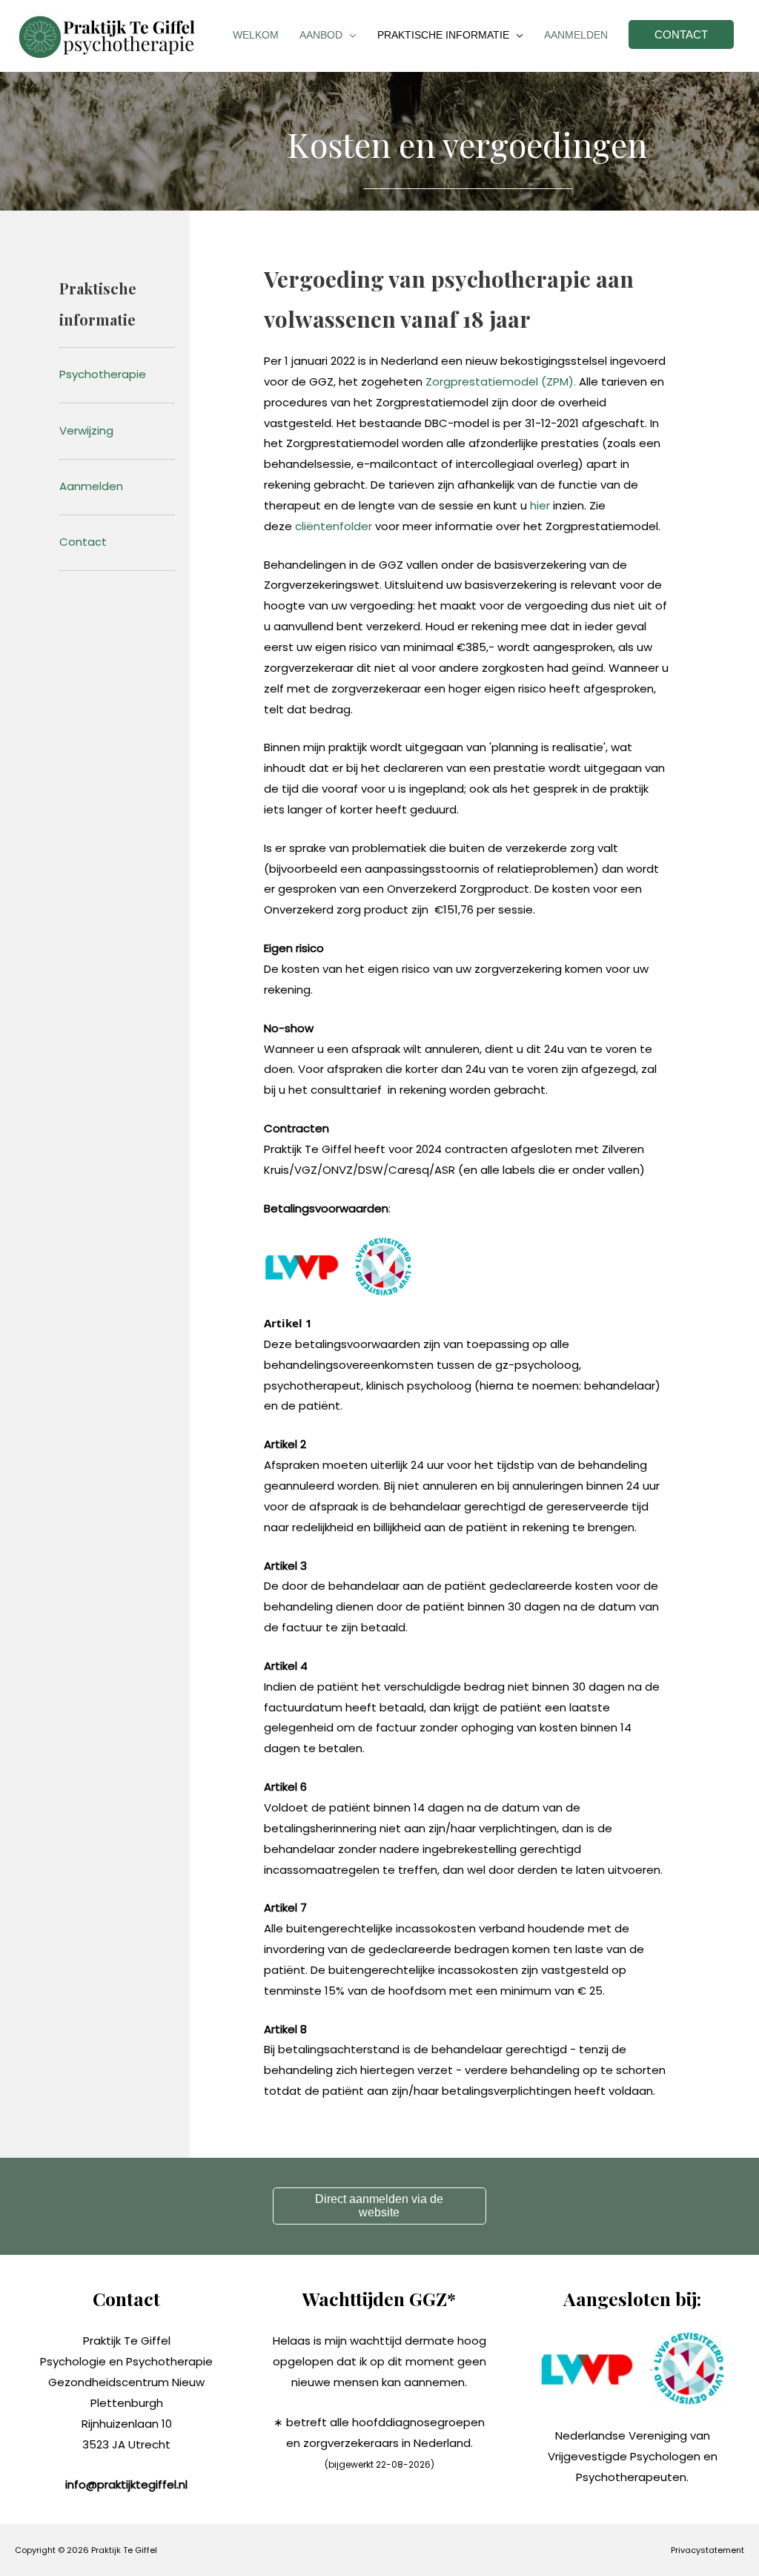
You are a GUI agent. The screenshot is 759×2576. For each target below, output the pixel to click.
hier (540, 505)
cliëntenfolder (334, 526)
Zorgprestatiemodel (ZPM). (501, 382)
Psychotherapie (103, 374)
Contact (83, 542)
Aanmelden (91, 486)
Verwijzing (86, 430)
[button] (379, 2206)
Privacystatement (707, 2550)
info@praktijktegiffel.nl (126, 2484)
